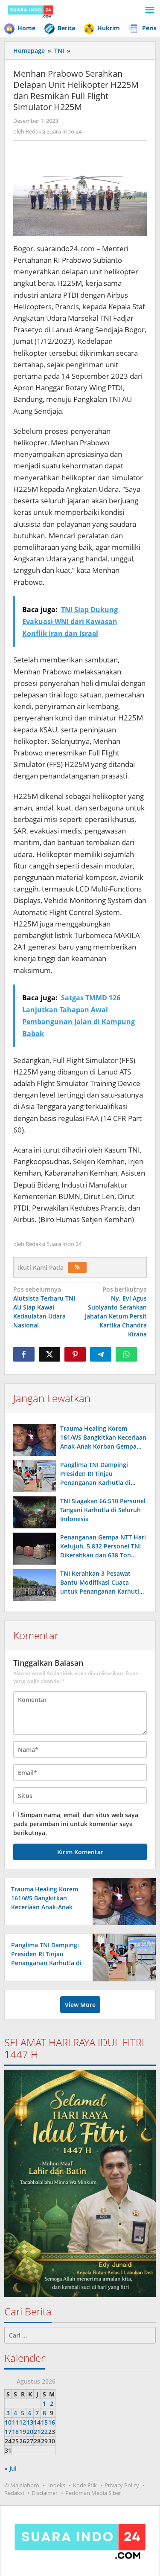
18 (15, 2432)
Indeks (57, 2485)
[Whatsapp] (126, 1354)
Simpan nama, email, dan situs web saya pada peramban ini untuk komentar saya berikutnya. (76, 1824)
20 (30, 2432)
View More (80, 2005)
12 (23, 2422)
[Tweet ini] (49, 1354)
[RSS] (77, 1267)
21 (37, 2432)
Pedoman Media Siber (93, 2493)
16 (52, 2422)
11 (15, 2422)
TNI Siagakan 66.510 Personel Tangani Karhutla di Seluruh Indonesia (103, 1510)
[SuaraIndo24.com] (30, 10)
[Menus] (150, 10)
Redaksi (14, 2493)
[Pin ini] (75, 1354)
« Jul (10, 2468)
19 (23, 2432)
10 (8, 2422)
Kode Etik (85, 2485)
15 (44, 2422)
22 (44, 2432)
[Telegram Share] (101, 1354)
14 (37, 2422)
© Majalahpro (22, 2485)
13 (30, 2422)
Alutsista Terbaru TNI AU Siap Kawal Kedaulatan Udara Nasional (44, 1307)
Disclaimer (45, 2493)
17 (8, 2432)
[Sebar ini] (24, 1354)
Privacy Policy (122, 2485)
